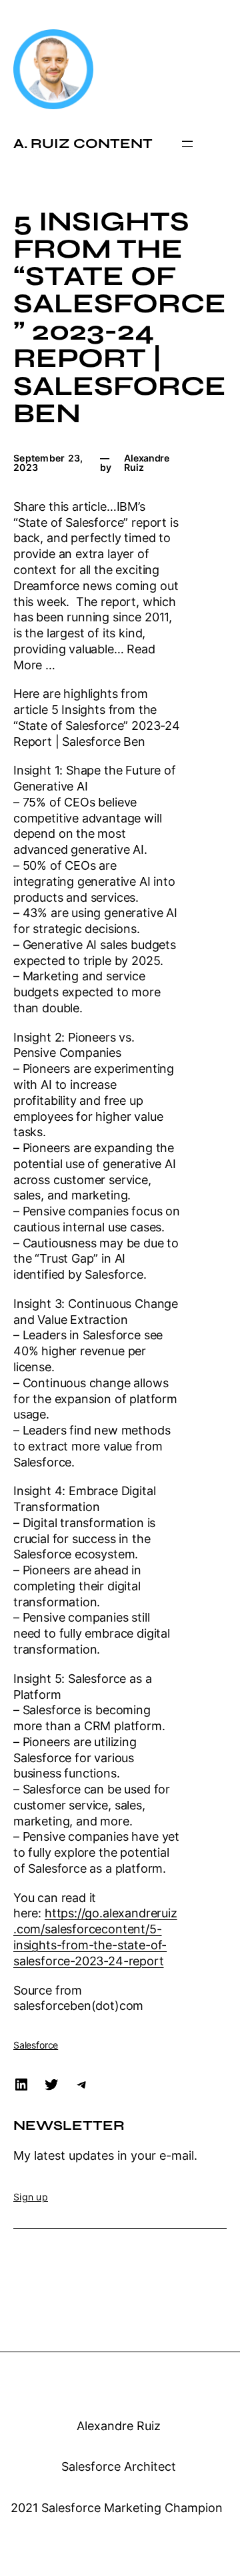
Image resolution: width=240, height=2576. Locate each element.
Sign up (31, 2197)
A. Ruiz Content (83, 144)
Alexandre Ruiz (119, 2426)
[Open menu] (187, 144)
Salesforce (36, 2045)
